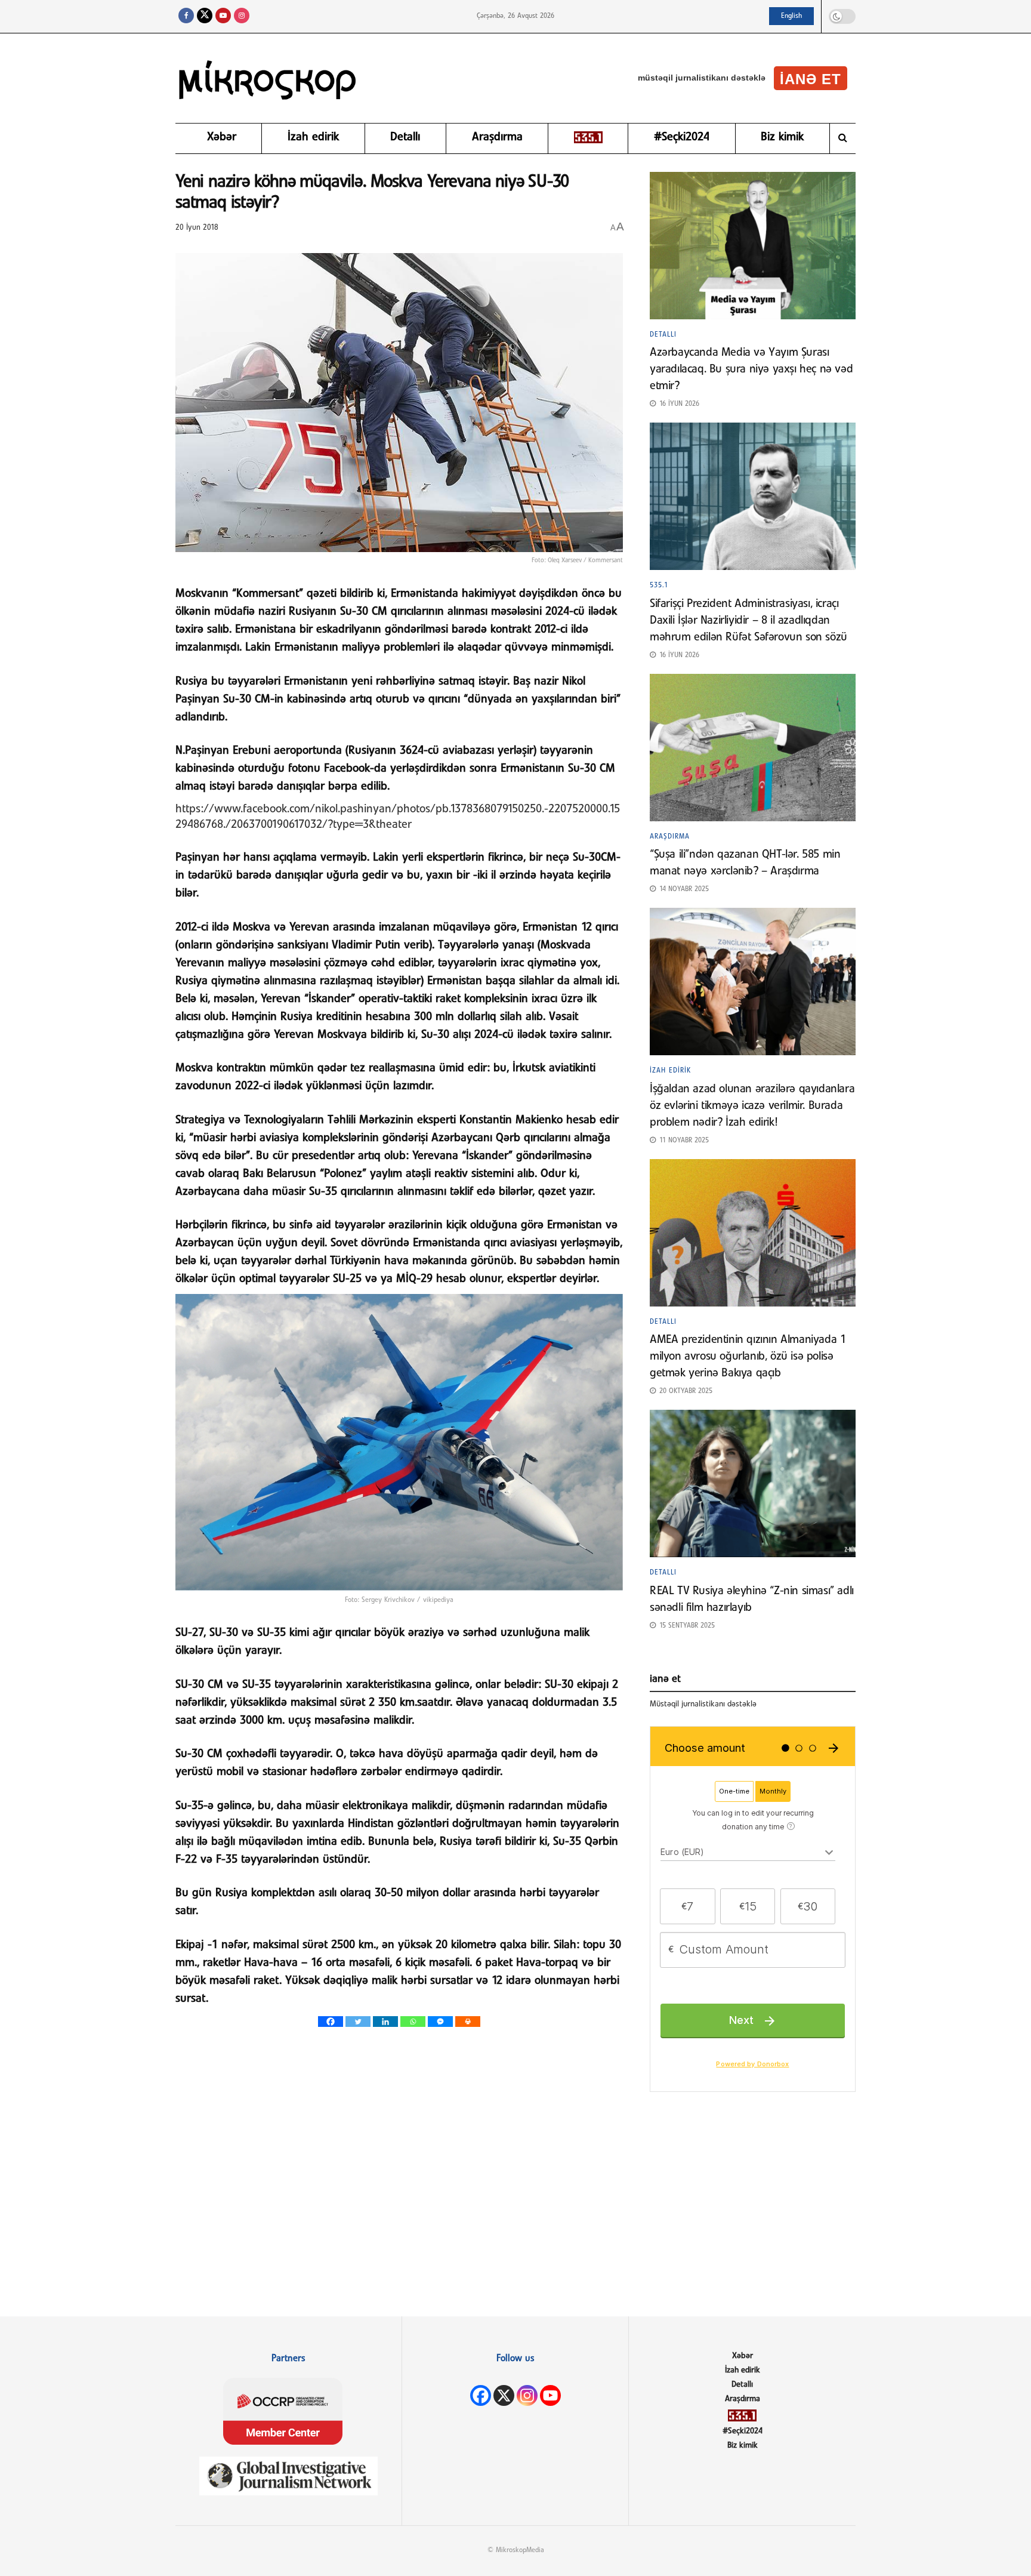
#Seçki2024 (682, 137)
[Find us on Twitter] (205, 16)
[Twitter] (358, 2022)
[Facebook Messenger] (440, 2022)
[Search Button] (843, 138)
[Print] (468, 2022)
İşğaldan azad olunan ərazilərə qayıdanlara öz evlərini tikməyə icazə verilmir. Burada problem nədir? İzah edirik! (752, 1106)
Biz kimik (782, 137)
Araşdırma (497, 137)
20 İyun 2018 (197, 228)
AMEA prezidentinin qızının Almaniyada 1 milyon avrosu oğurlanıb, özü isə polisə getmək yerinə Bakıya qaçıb (748, 1357)
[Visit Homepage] (268, 78)
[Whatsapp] (413, 2022)
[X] (504, 2395)
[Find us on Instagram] (242, 16)
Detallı (405, 137)
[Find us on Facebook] (186, 16)
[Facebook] (331, 2022)
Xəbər (222, 137)
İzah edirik (313, 137)
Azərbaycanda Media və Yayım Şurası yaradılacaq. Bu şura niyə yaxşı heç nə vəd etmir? (751, 369)
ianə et (811, 79)
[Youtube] (550, 2395)
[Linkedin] (385, 2022)
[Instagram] (527, 2395)
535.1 (659, 586)
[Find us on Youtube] (223, 16)
